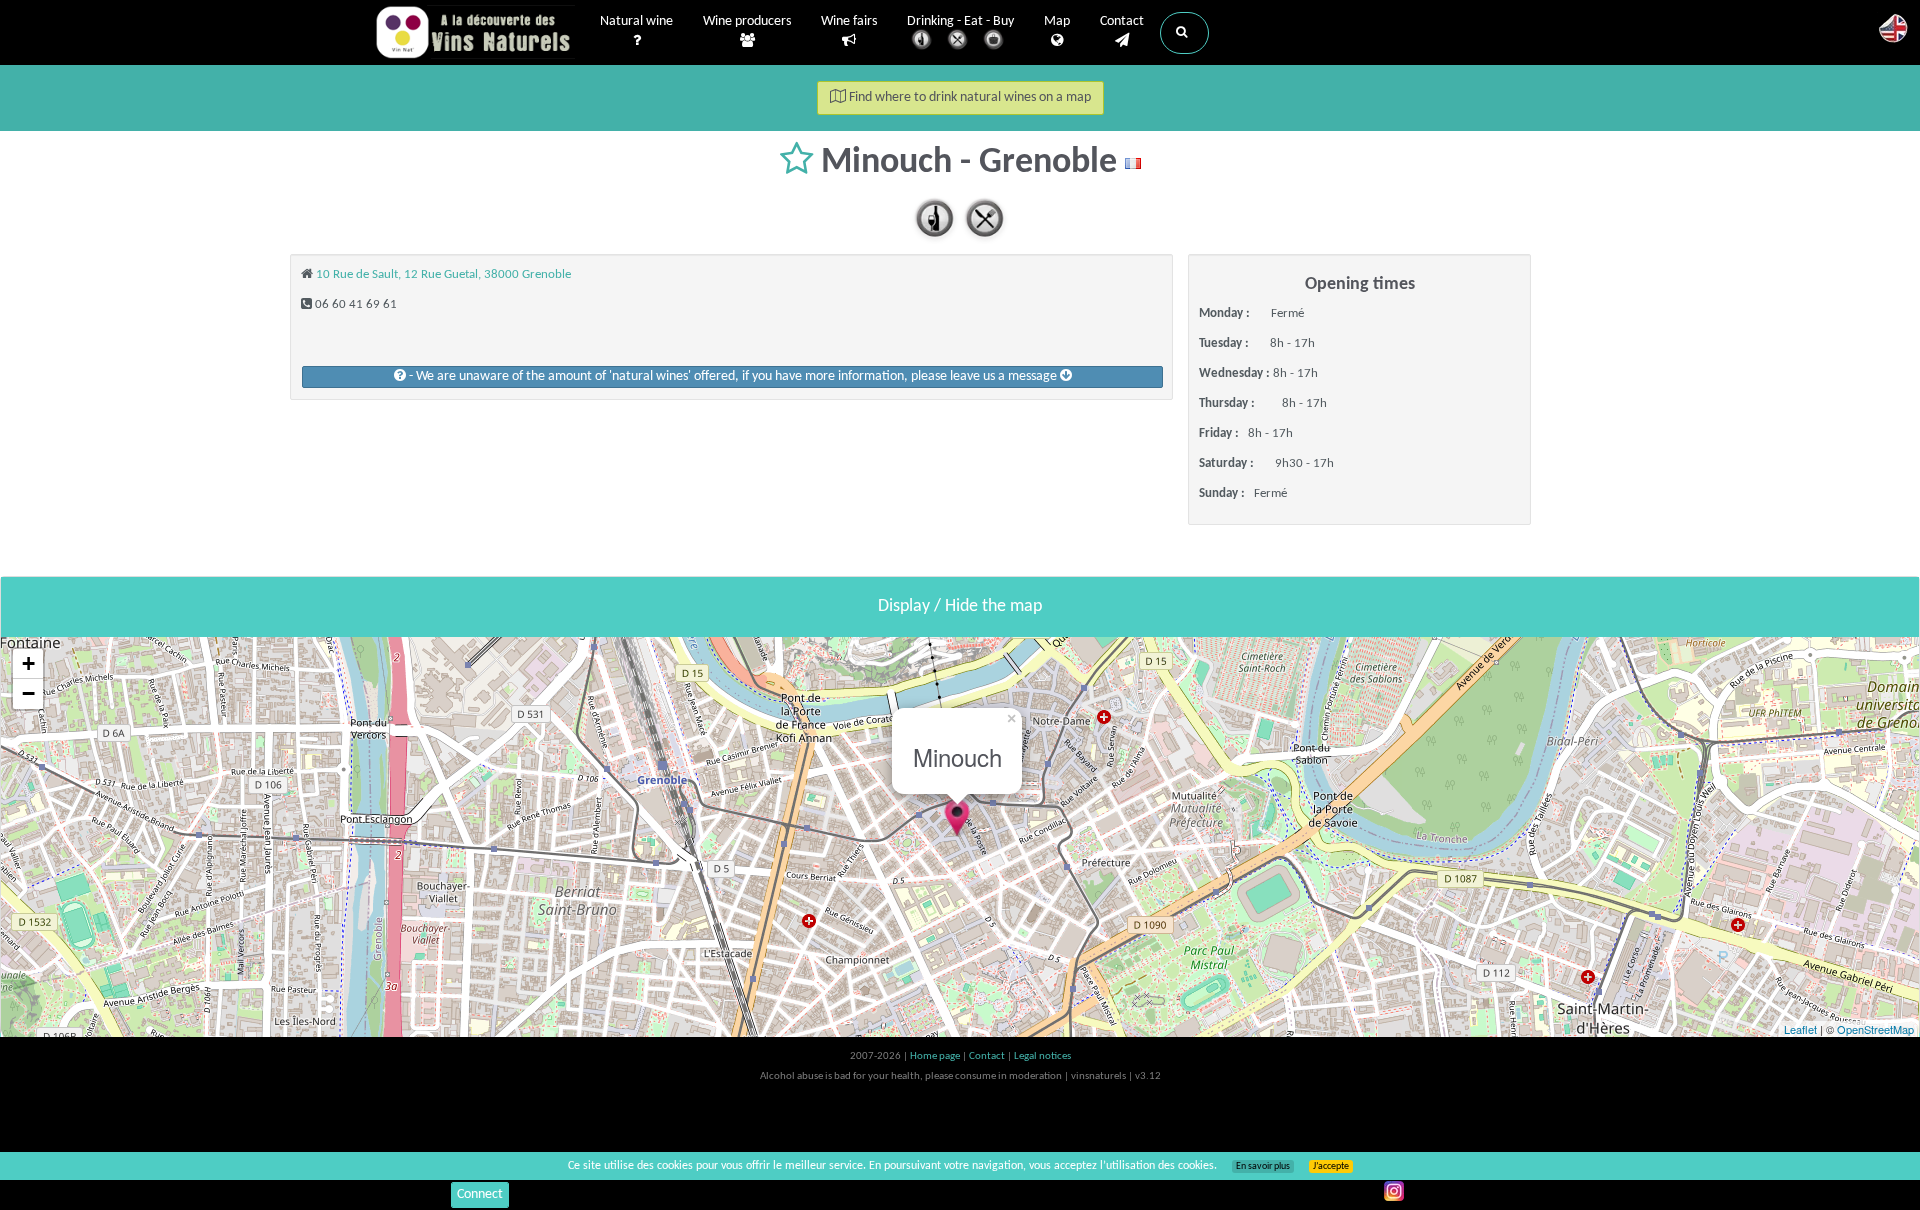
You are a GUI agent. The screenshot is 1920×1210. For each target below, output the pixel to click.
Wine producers (747, 21)
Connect (480, 1194)
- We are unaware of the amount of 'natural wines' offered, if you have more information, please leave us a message (733, 376)
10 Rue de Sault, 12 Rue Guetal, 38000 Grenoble (443, 274)
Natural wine (636, 21)
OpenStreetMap (1875, 1029)
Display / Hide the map (960, 606)
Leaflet (1800, 1029)
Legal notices (1042, 1056)
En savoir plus (1263, 1166)
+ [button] (28, 663)
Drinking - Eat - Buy (960, 21)
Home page (936, 1056)
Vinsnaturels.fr (475, 32)
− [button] (28, 693)
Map (1057, 21)
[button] (1184, 33)
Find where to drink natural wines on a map (968, 97)
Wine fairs (849, 21)
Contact (1122, 21)
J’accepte (1331, 1166)
